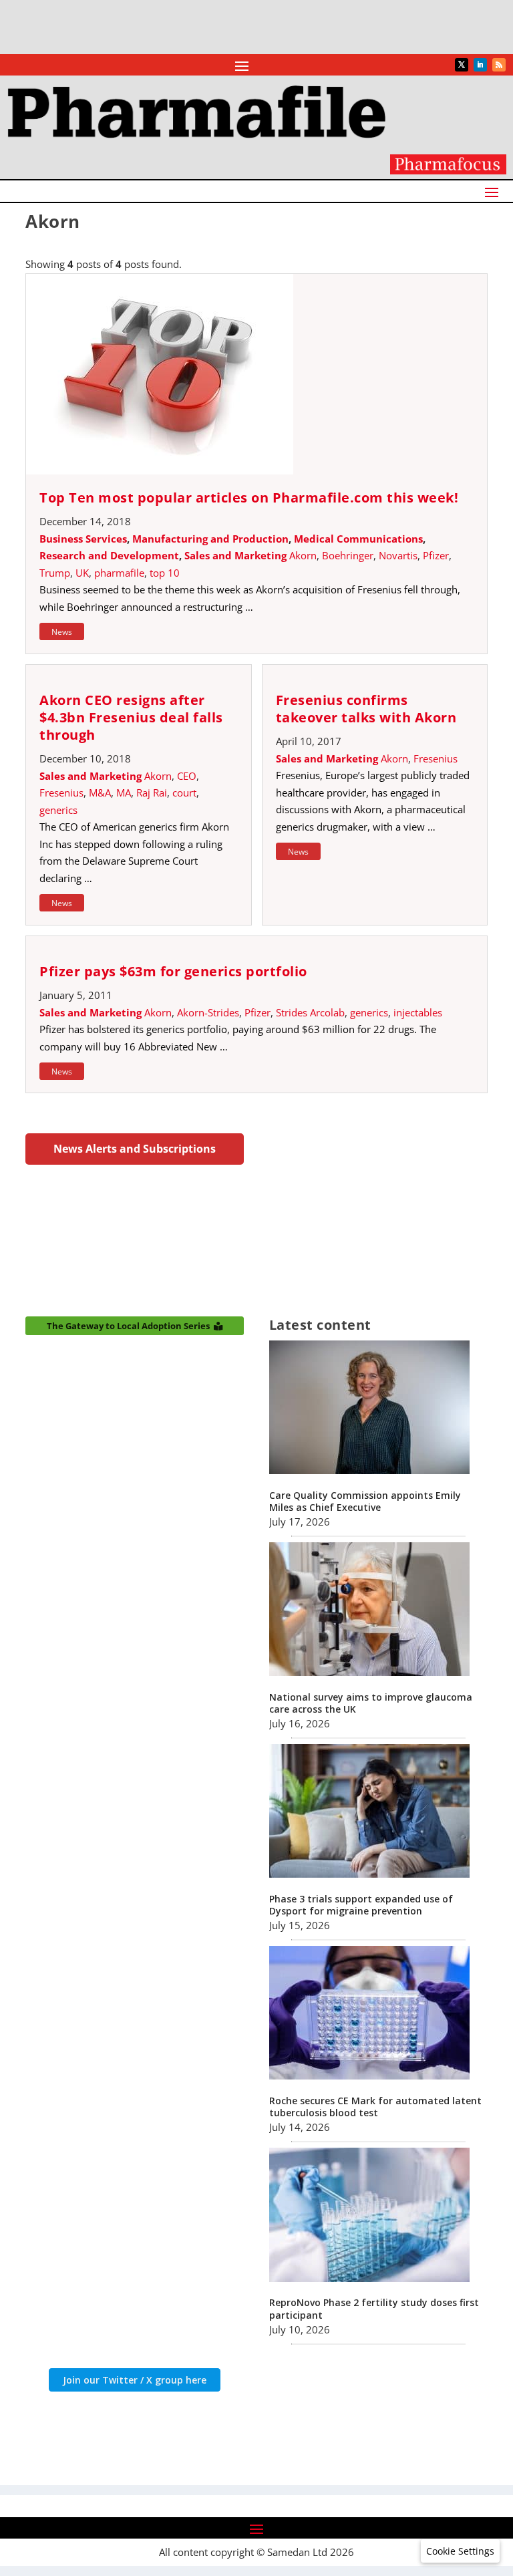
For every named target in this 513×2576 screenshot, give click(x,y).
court (184, 793)
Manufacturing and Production (210, 539)
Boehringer (348, 555)
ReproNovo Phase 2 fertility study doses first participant (374, 2308)
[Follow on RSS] (499, 65)
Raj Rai (152, 793)
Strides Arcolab (310, 1012)
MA (124, 793)
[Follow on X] (462, 65)
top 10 (165, 573)
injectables (418, 1012)
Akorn (303, 555)
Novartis (398, 555)
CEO (187, 776)
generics (58, 810)
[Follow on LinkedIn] (480, 65)
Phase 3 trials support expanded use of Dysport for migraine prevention (361, 1905)
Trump (55, 573)
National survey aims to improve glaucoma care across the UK (371, 1703)
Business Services (83, 539)
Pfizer (436, 555)
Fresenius (61, 793)
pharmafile (119, 573)
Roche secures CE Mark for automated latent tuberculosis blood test (375, 2107)
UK (82, 573)
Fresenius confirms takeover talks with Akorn (366, 709)
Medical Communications (358, 539)
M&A (100, 793)
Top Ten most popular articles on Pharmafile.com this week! (249, 497)
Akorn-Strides (208, 1012)
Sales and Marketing (235, 555)
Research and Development (109, 555)
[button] (460, 2551)
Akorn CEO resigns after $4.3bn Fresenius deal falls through (131, 717)
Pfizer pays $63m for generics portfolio (173, 971)
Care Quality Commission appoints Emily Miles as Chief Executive (365, 1501)
